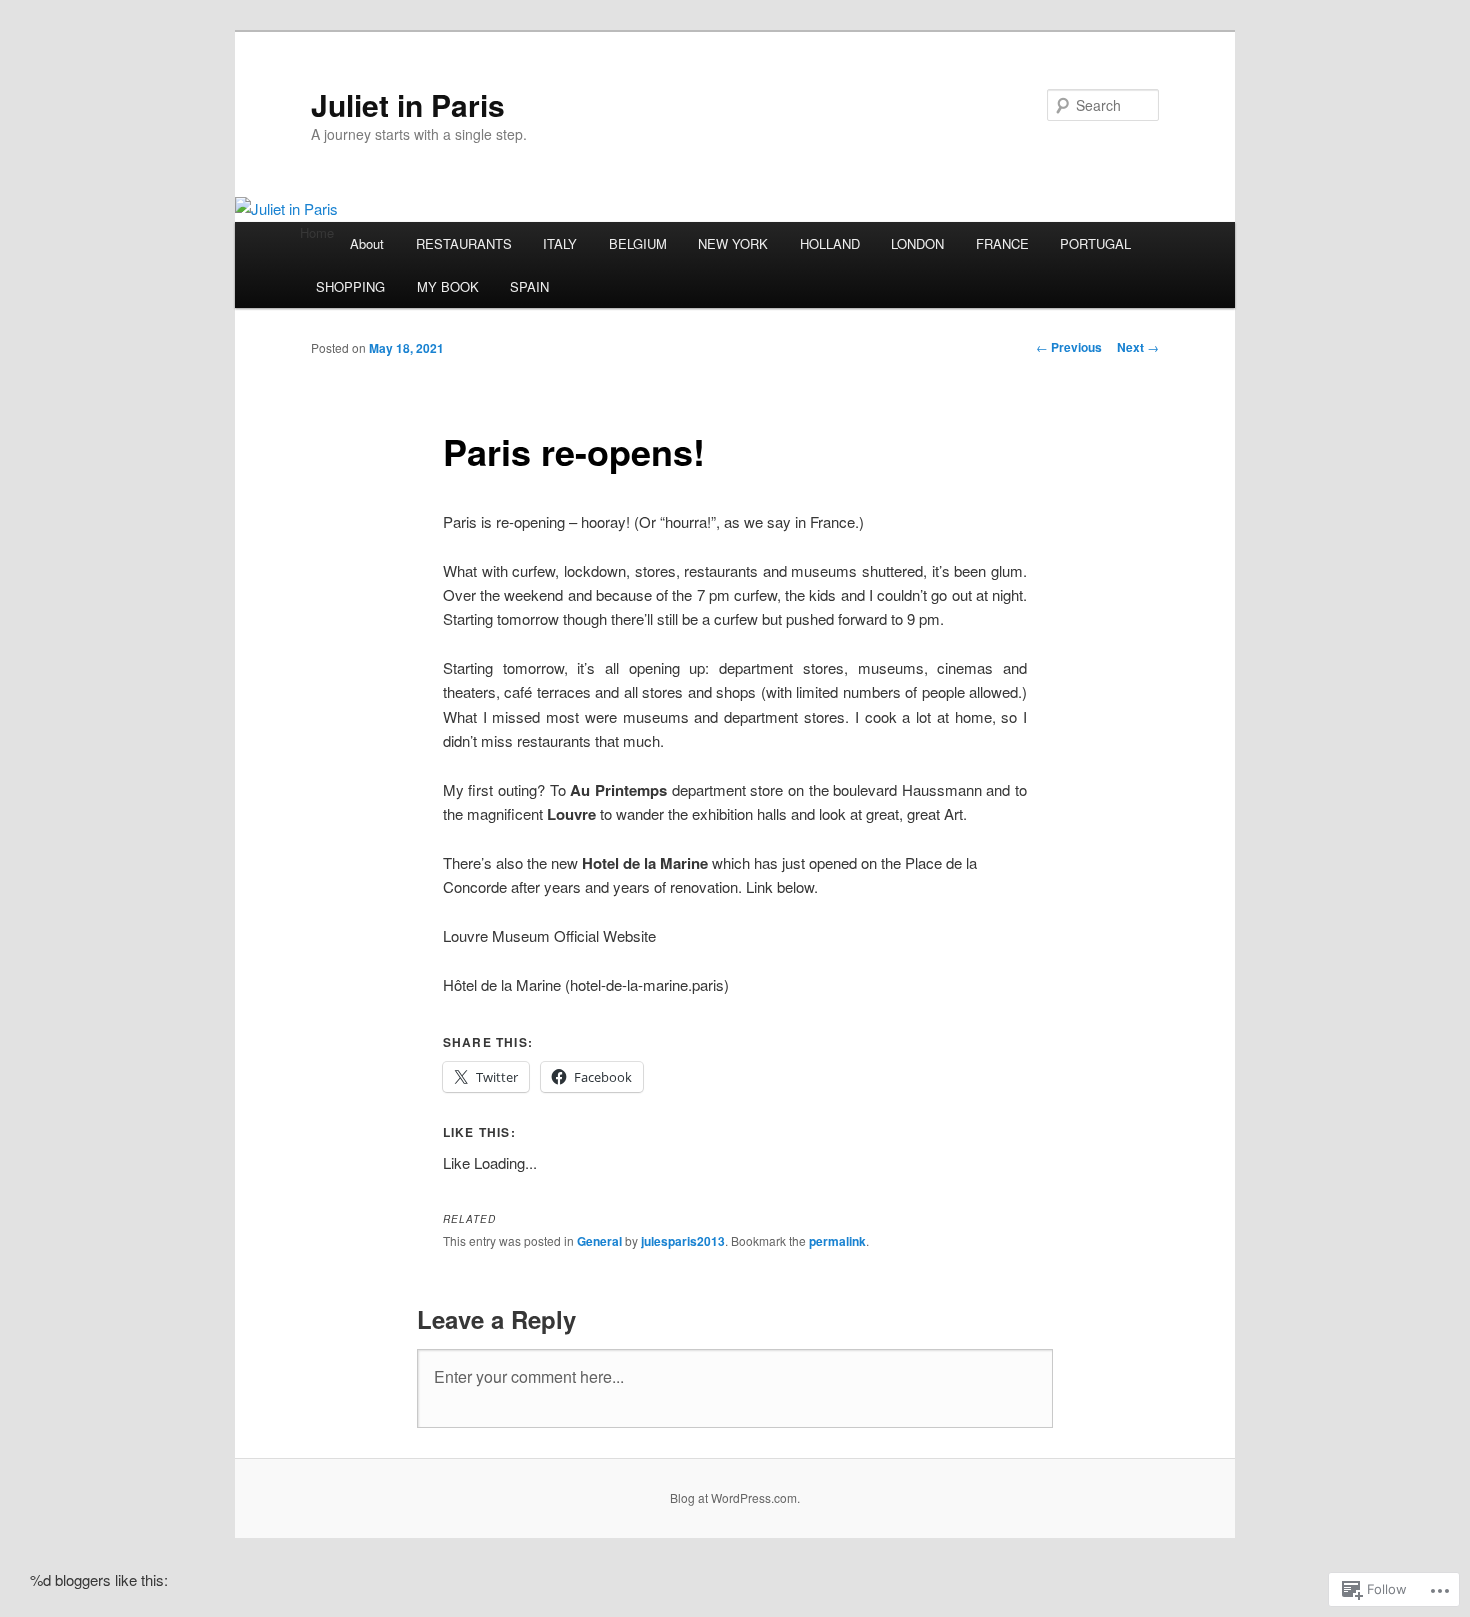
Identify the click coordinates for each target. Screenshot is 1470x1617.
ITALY (560, 243)
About (367, 243)
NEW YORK (733, 243)
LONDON (917, 243)
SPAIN (529, 286)
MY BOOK (448, 286)
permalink (837, 1241)
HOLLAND (830, 243)
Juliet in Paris (408, 104)
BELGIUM (638, 243)
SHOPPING (350, 286)
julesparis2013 (683, 1241)
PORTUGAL (1095, 243)
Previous (1069, 347)
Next (1138, 347)
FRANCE (1002, 243)
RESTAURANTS (464, 243)
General (599, 1241)
